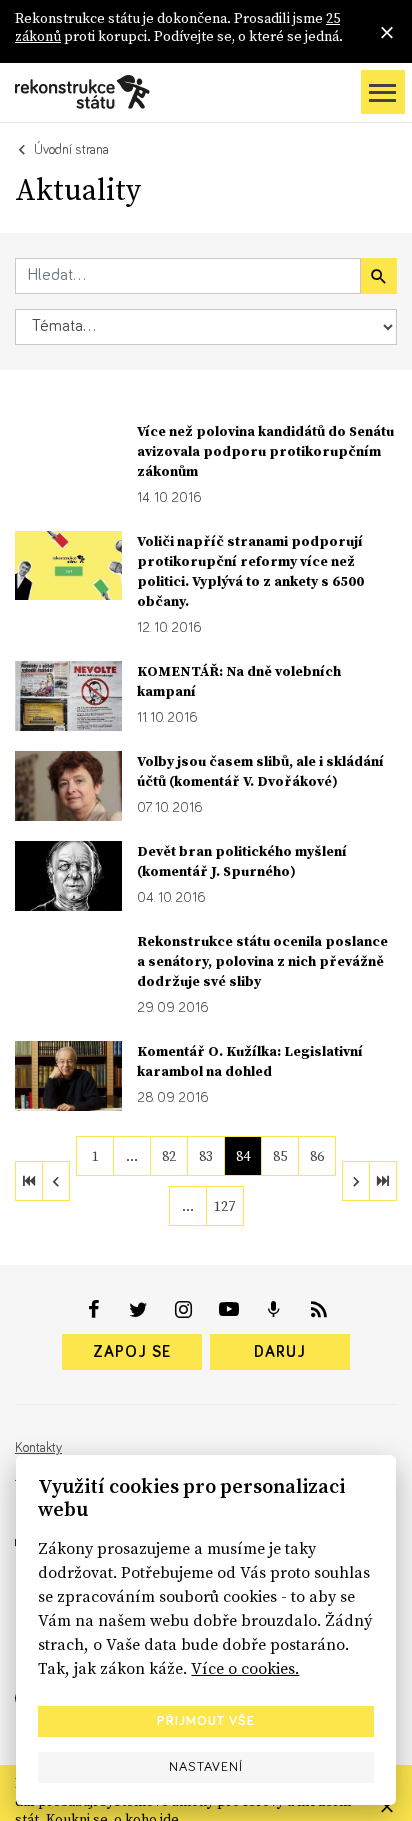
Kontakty (38, 1448)
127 (224, 1206)
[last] (383, 1181)
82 (169, 1156)
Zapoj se (132, 1352)
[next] (356, 1181)
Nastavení (206, 1767)
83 (206, 1156)
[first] (29, 1181)
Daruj (280, 1352)
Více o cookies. (245, 1668)
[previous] (56, 1181)
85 (280, 1156)
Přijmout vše (206, 1721)
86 (317, 1156)
